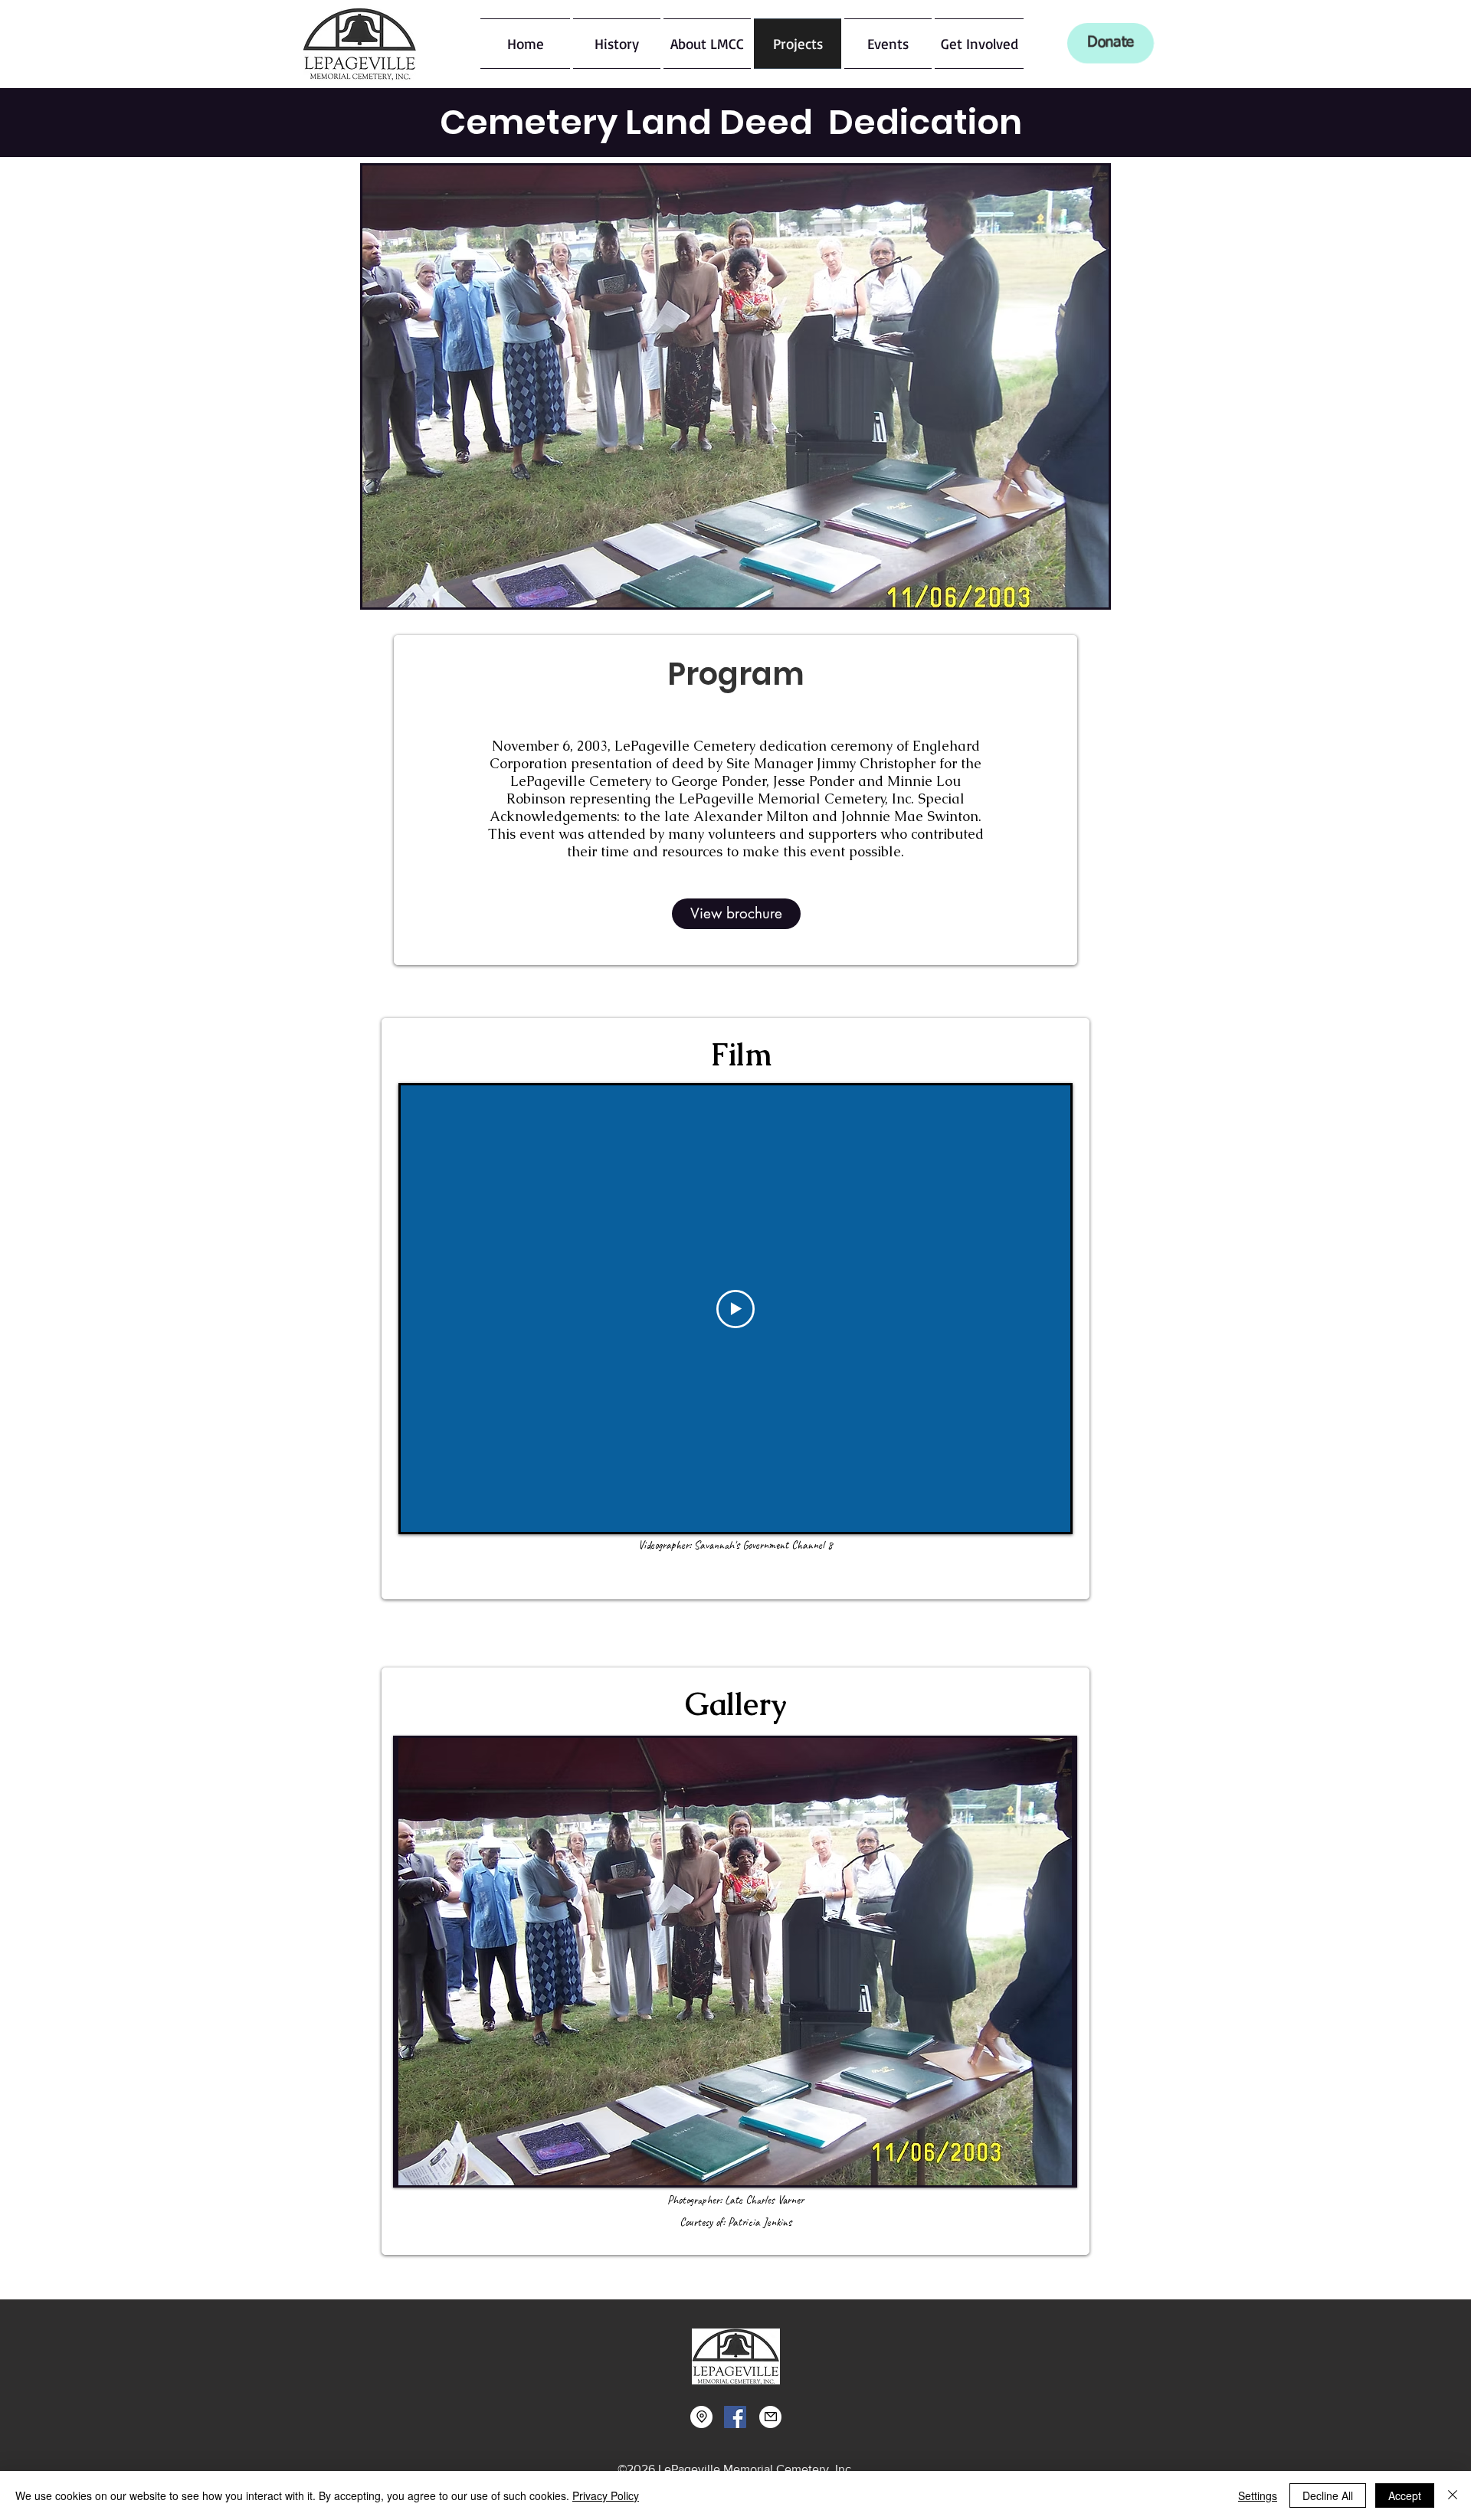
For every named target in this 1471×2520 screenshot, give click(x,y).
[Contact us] (770, 2417)
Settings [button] (1258, 2495)
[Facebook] (735, 2417)
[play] (1037, 2172)
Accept (1405, 2495)
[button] (617, 44)
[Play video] (735, 1309)
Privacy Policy (606, 2495)
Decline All (1328, 2495)
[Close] (1453, 2495)
